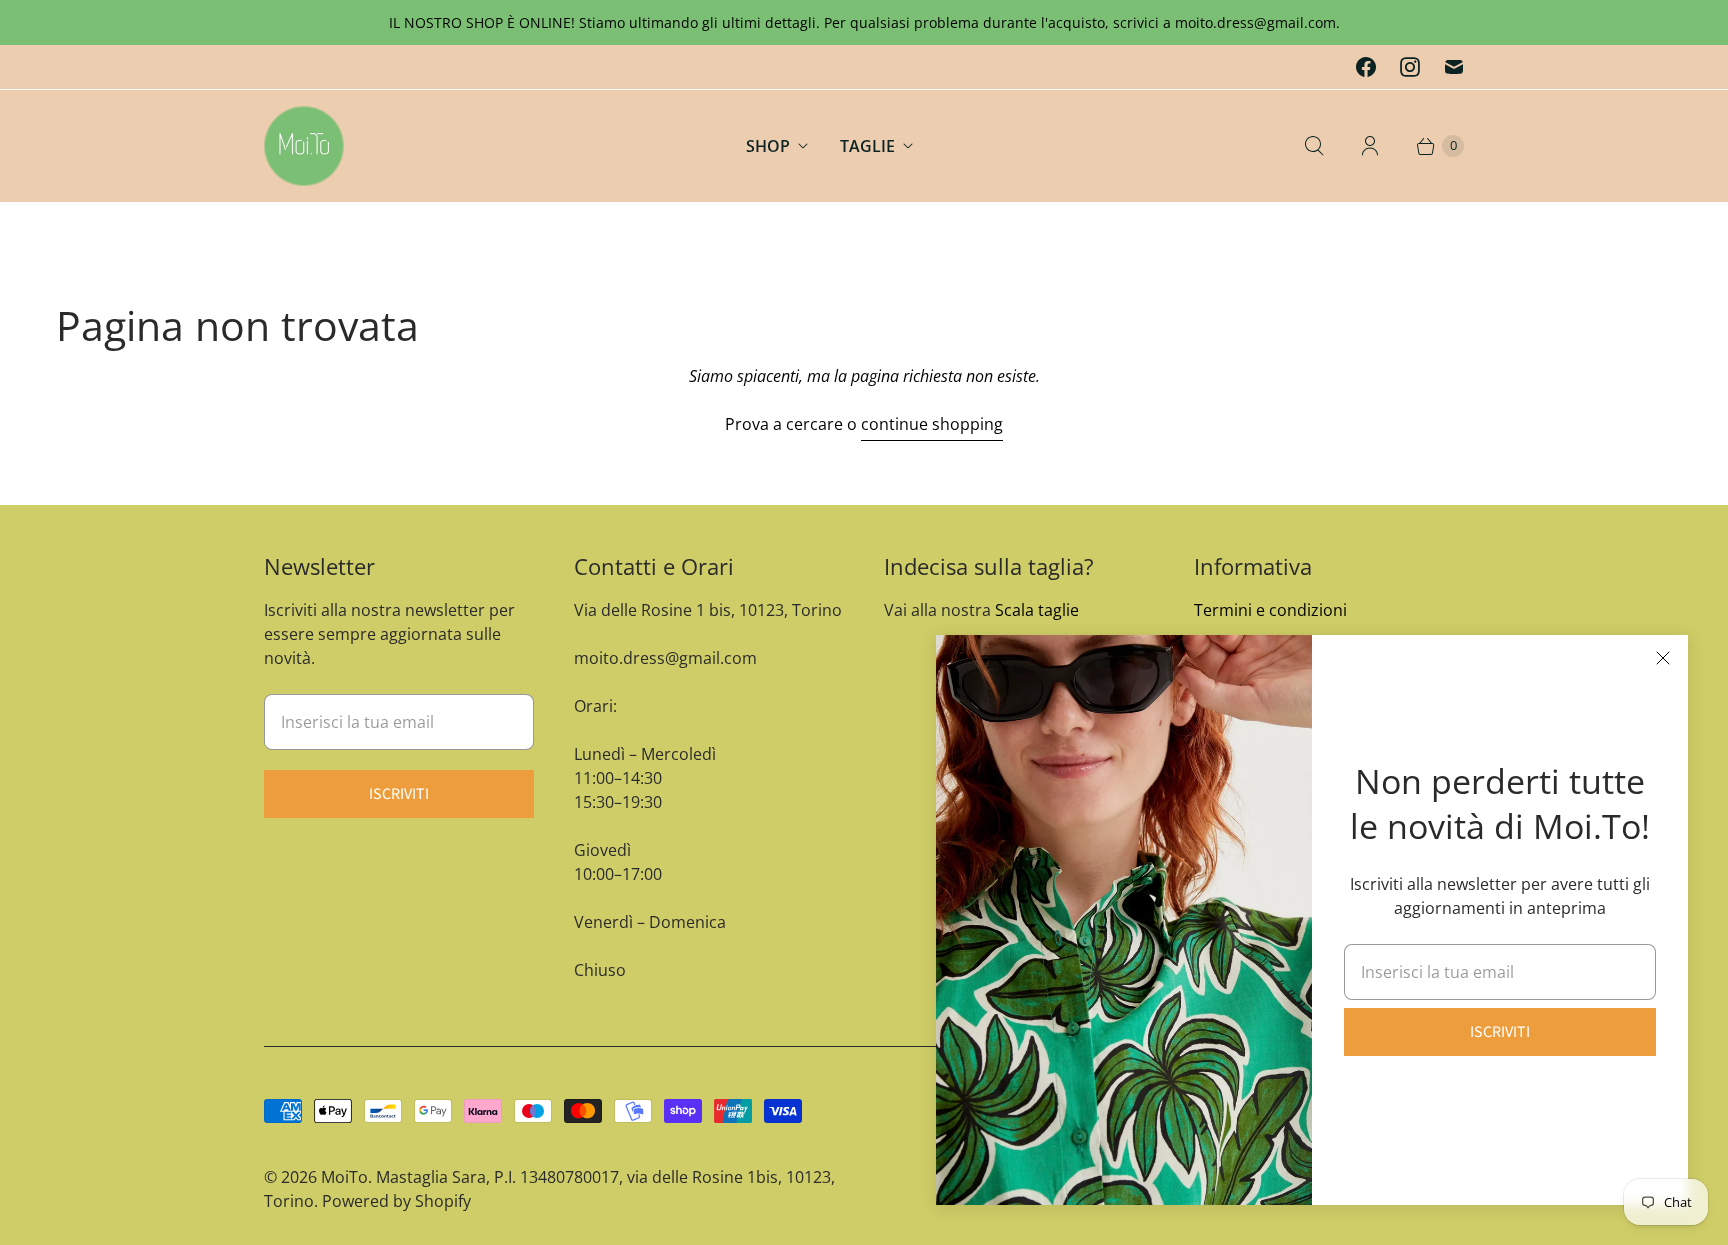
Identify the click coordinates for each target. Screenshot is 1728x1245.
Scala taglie (1037, 610)
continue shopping (932, 424)
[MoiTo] (304, 146)
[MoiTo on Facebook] (1366, 67)
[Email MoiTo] (1454, 67)
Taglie (867, 146)
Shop (768, 146)
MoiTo (344, 1177)
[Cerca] (1314, 146)
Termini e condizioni (1270, 610)
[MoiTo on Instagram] (1410, 67)
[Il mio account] (1370, 146)
